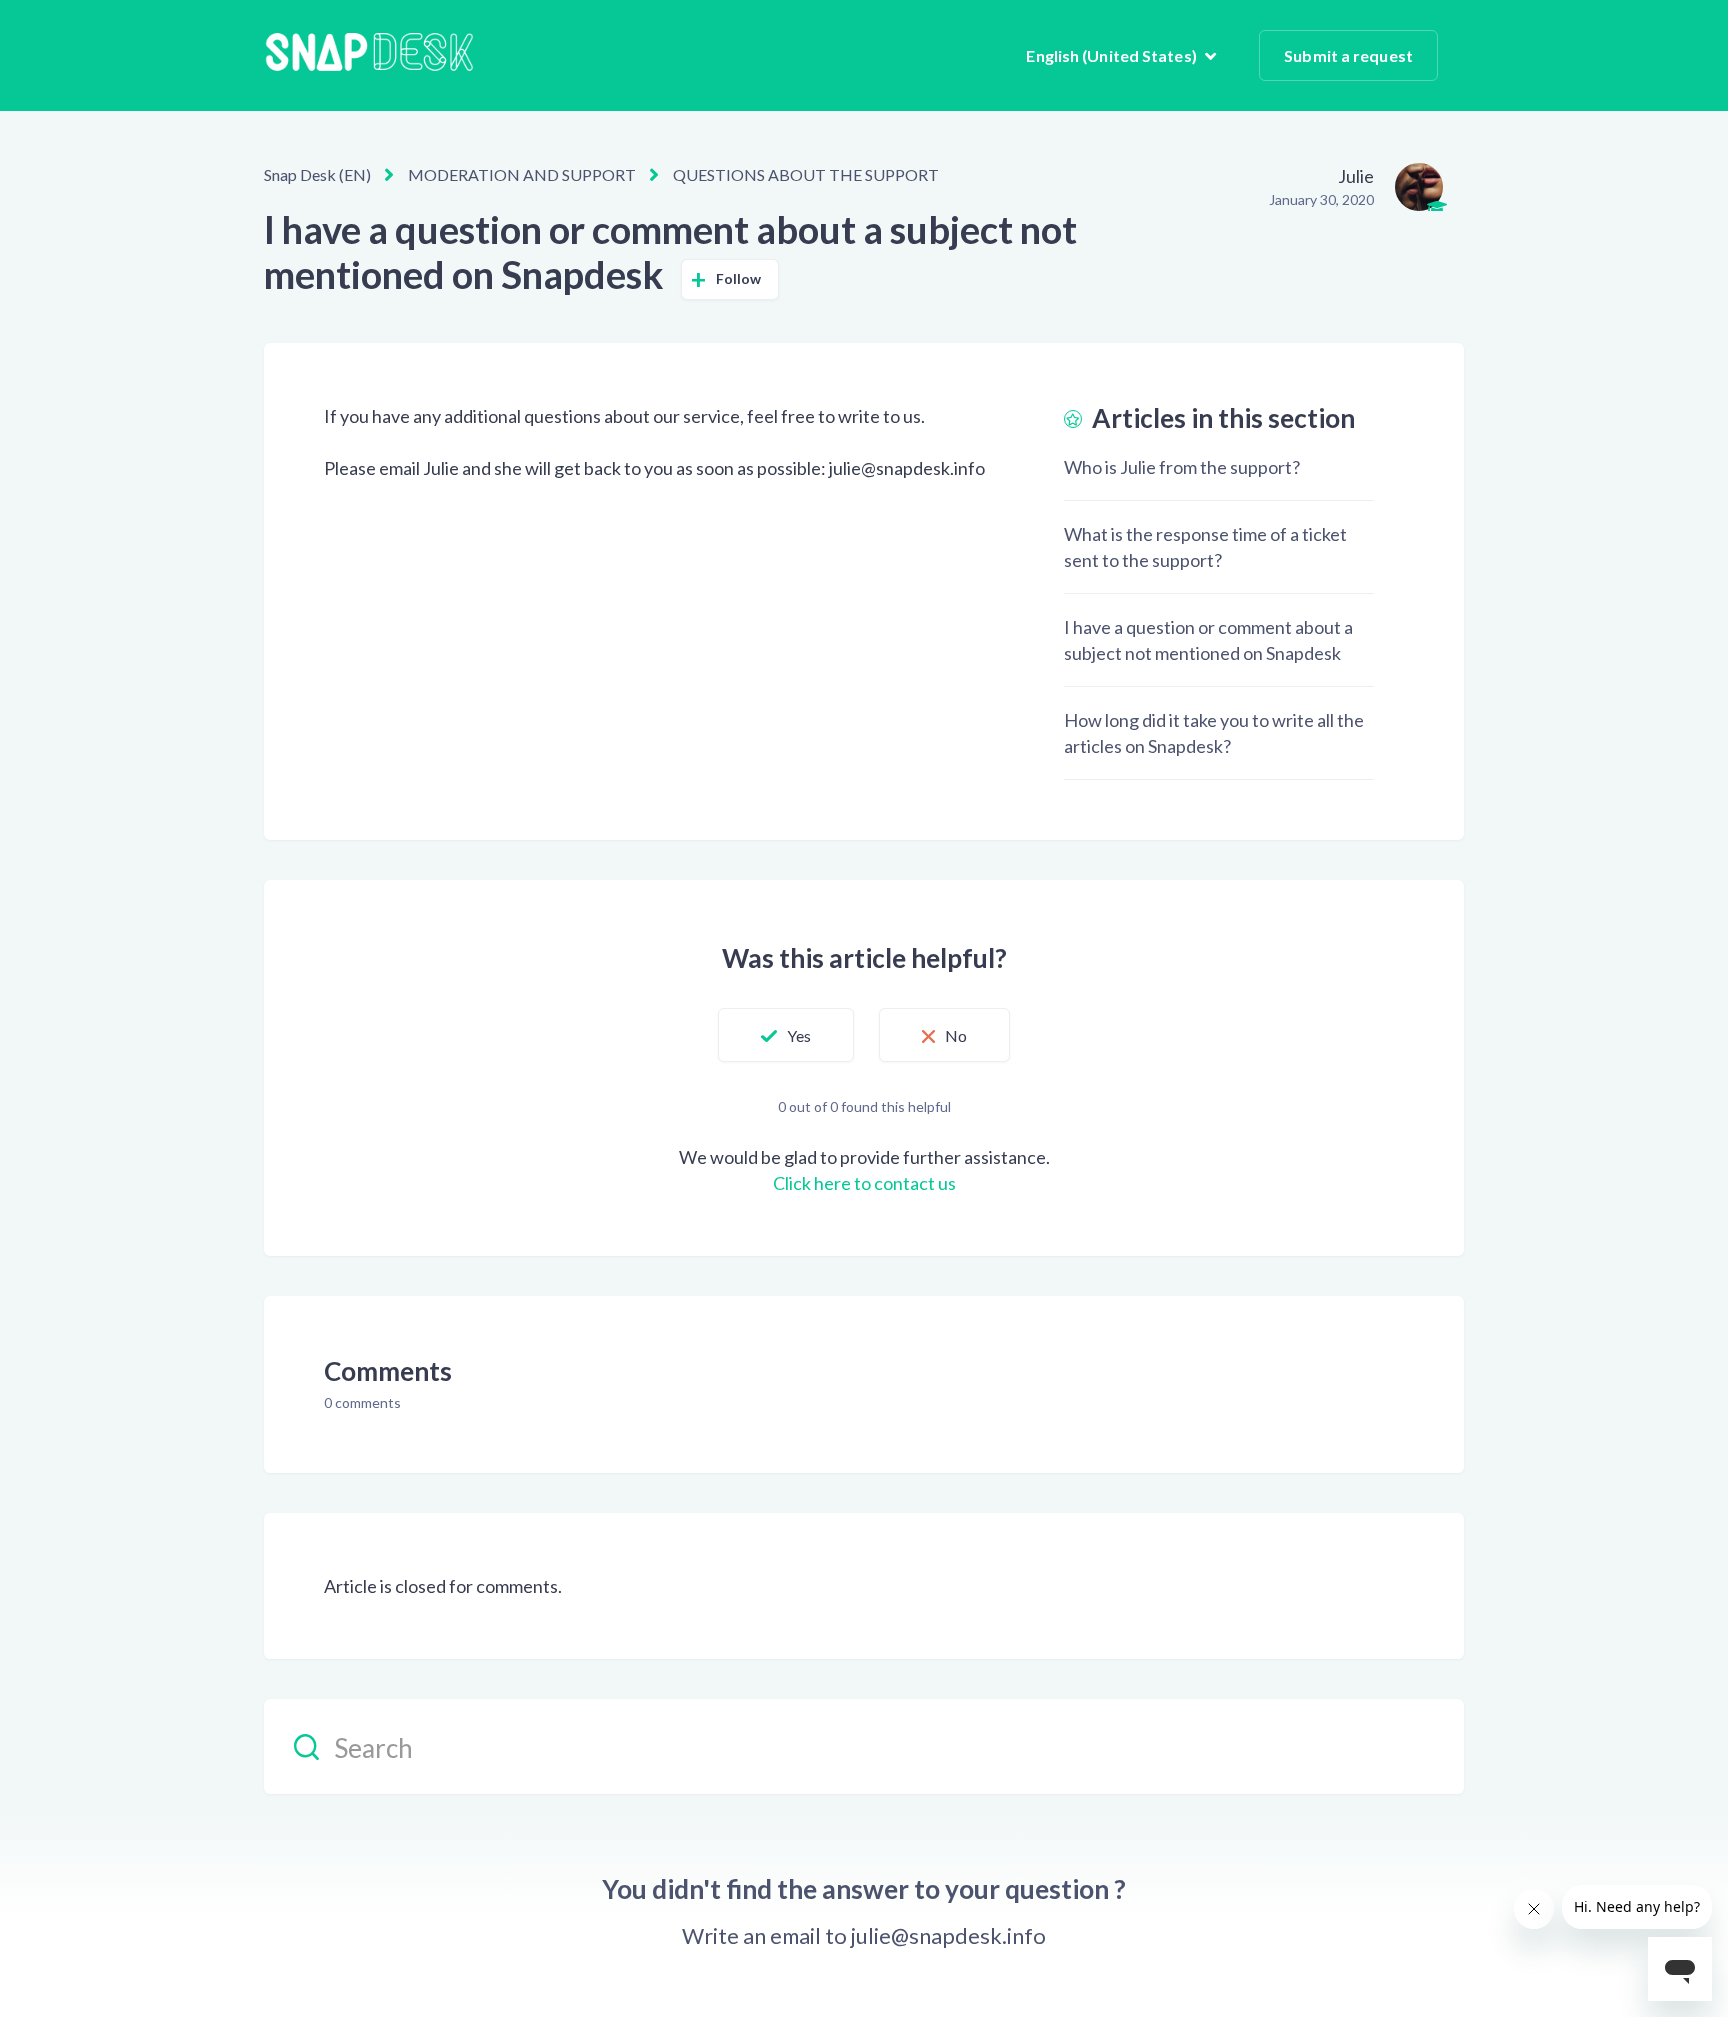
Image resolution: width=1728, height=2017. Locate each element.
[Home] (369, 55)
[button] (786, 1035)
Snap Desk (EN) (317, 174)
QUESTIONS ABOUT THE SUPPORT (806, 174)
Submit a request (1348, 55)
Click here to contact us (864, 1183)
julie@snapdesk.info (948, 1936)
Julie (1356, 176)
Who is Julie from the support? (1182, 467)
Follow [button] (739, 278)
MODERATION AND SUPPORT (522, 174)
